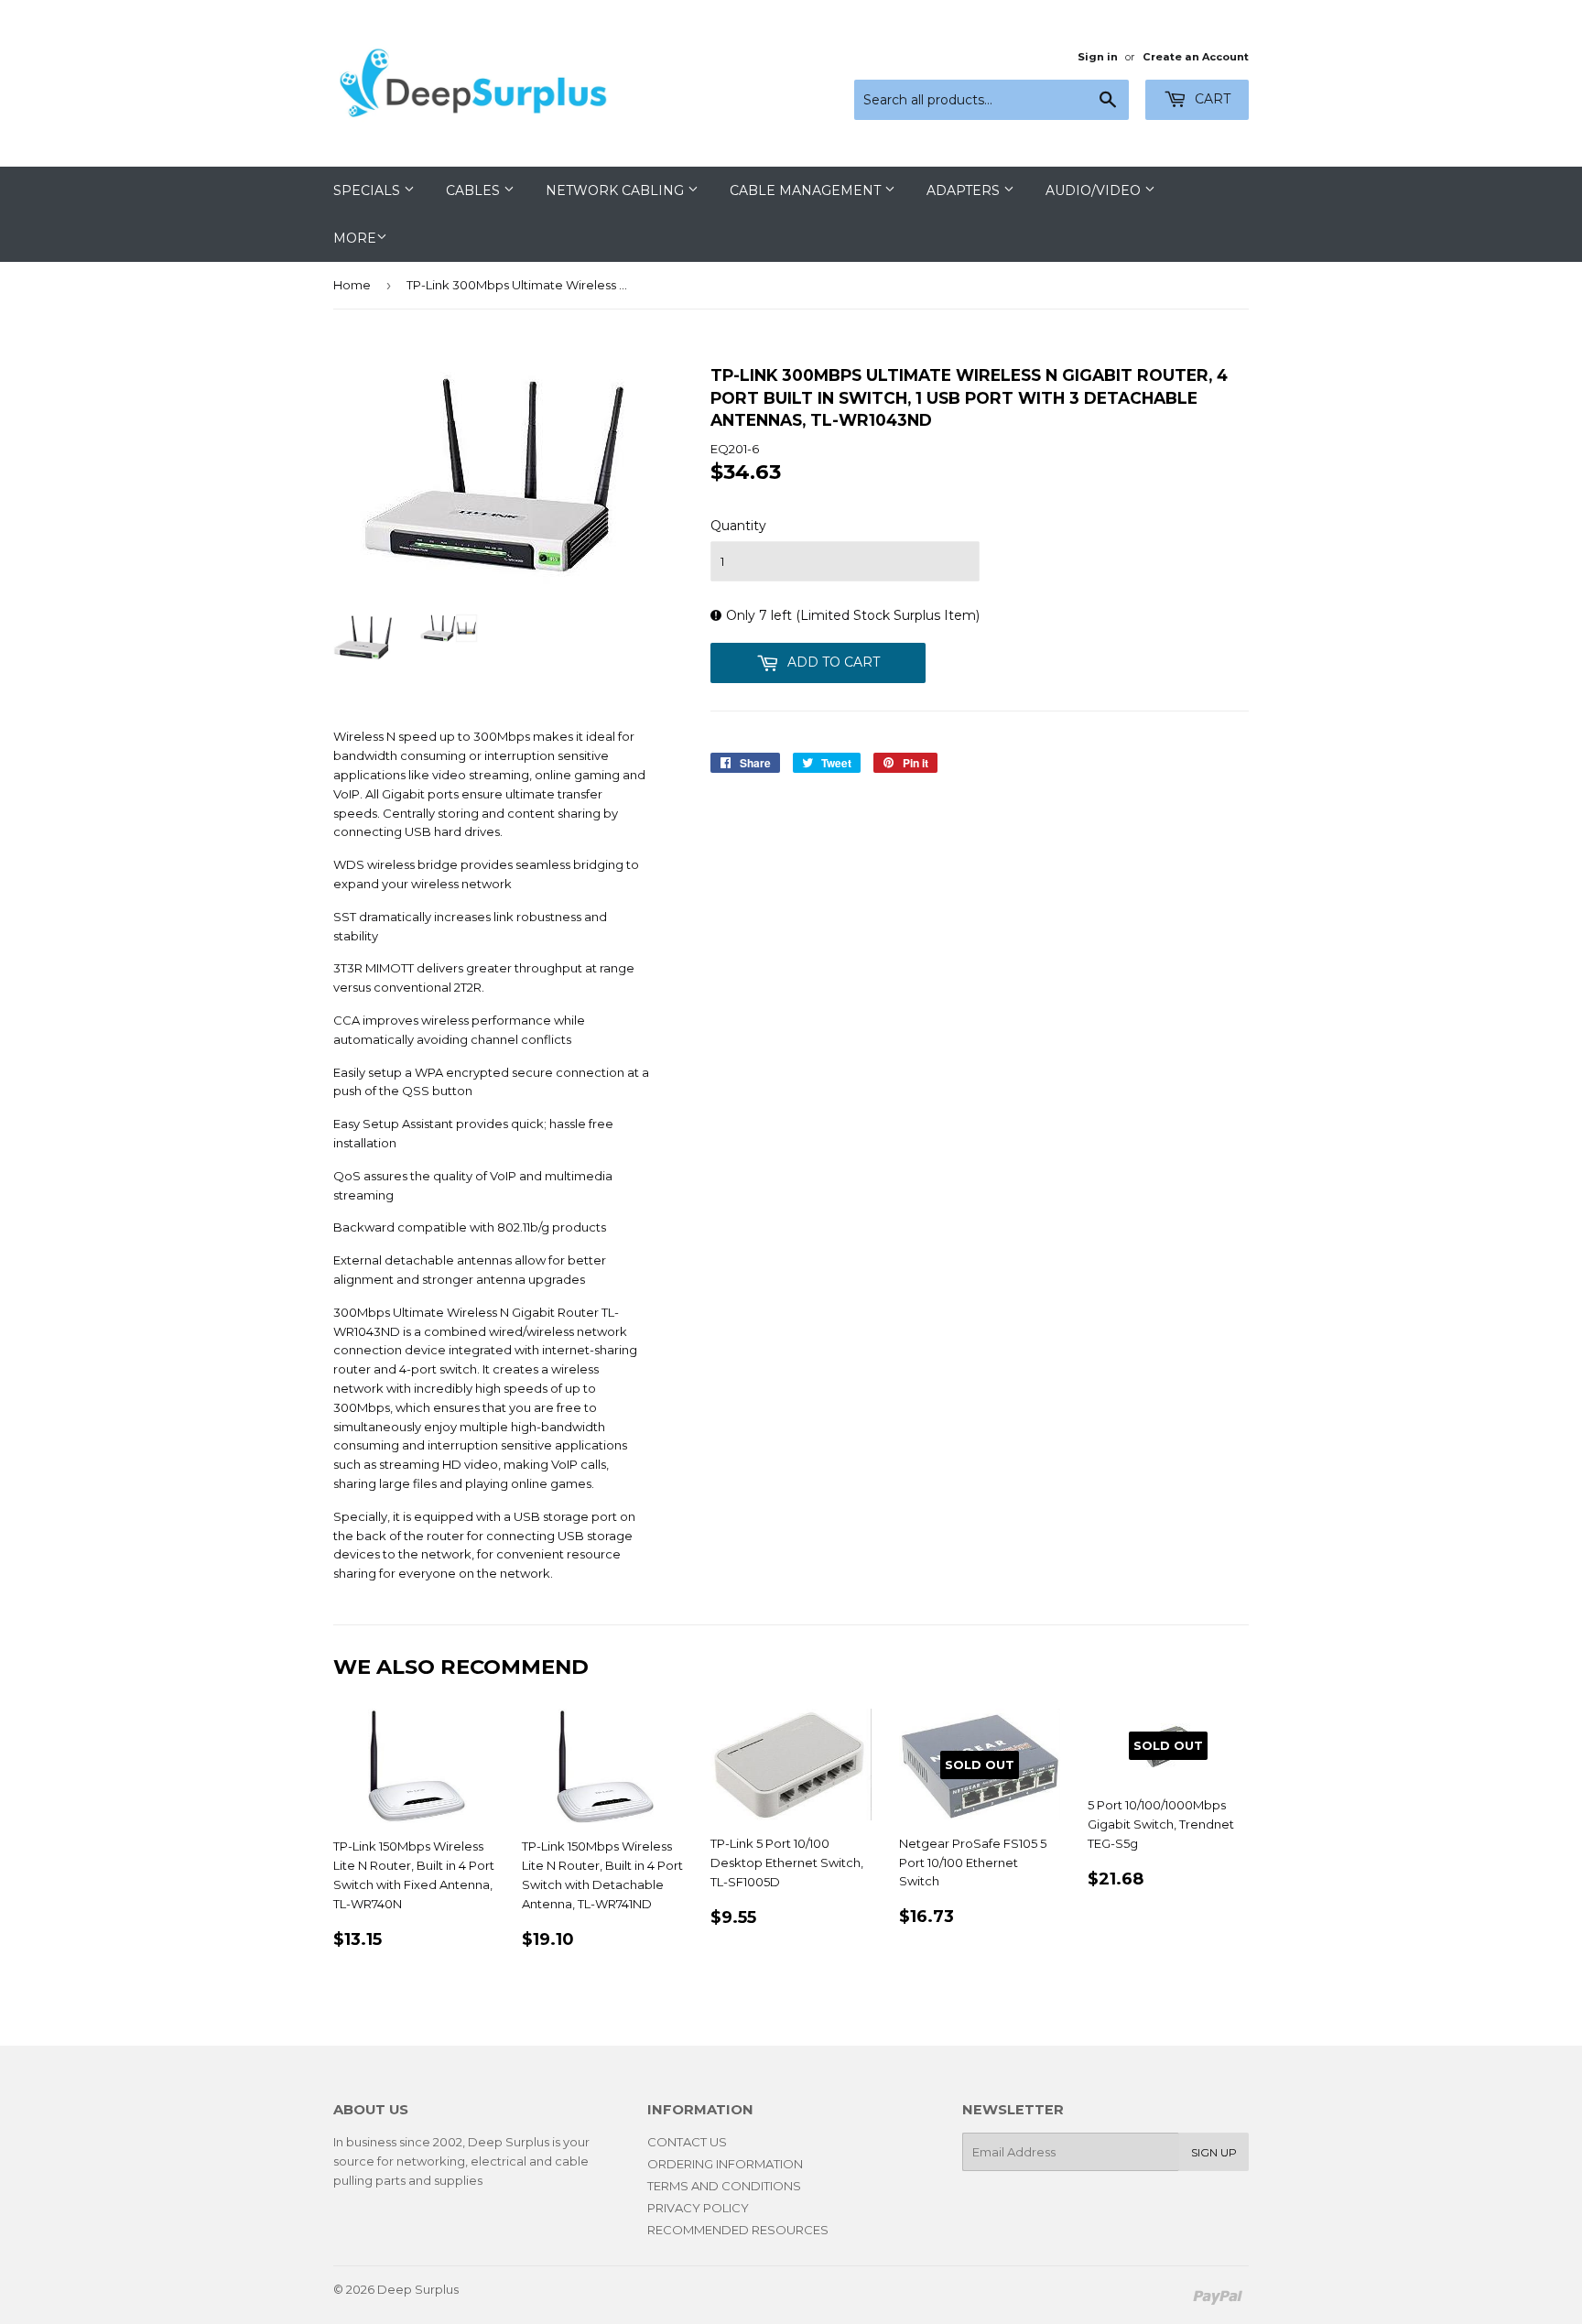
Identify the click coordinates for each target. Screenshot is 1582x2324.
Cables (475, 190)
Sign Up (1214, 2152)
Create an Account (1196, 57)
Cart (1211, 99)
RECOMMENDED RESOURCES (738, 2230)
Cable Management (807, 190)
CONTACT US (687, 2142)
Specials (368, 190)
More (355, 238)
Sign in (1098, 57)
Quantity (738, 526)
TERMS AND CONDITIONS (724, 2186)
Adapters (965, 190)
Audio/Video (1095, 190)
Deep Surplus (418, 2289)
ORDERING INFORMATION (725, 2164)
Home (352, 285)
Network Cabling (617, 190)
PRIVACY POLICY (698, 2208)
